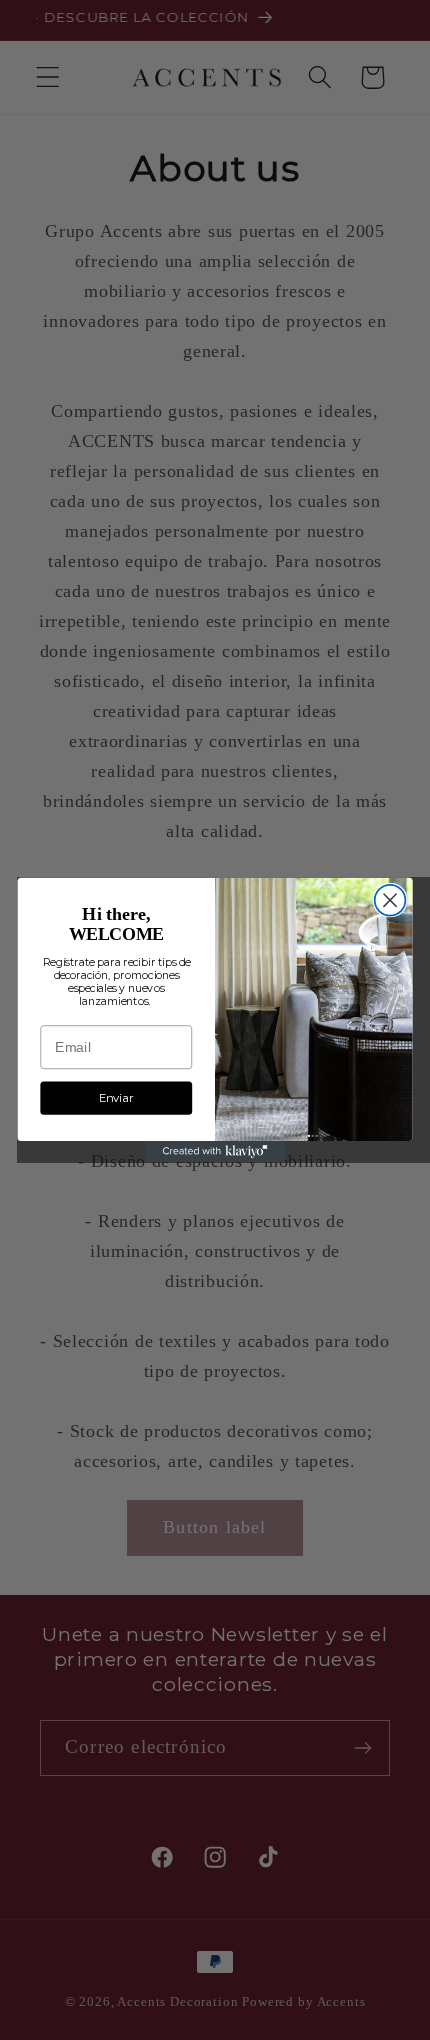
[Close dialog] (390, 900)
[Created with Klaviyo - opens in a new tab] (215, 1151)
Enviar (116, 1098)
